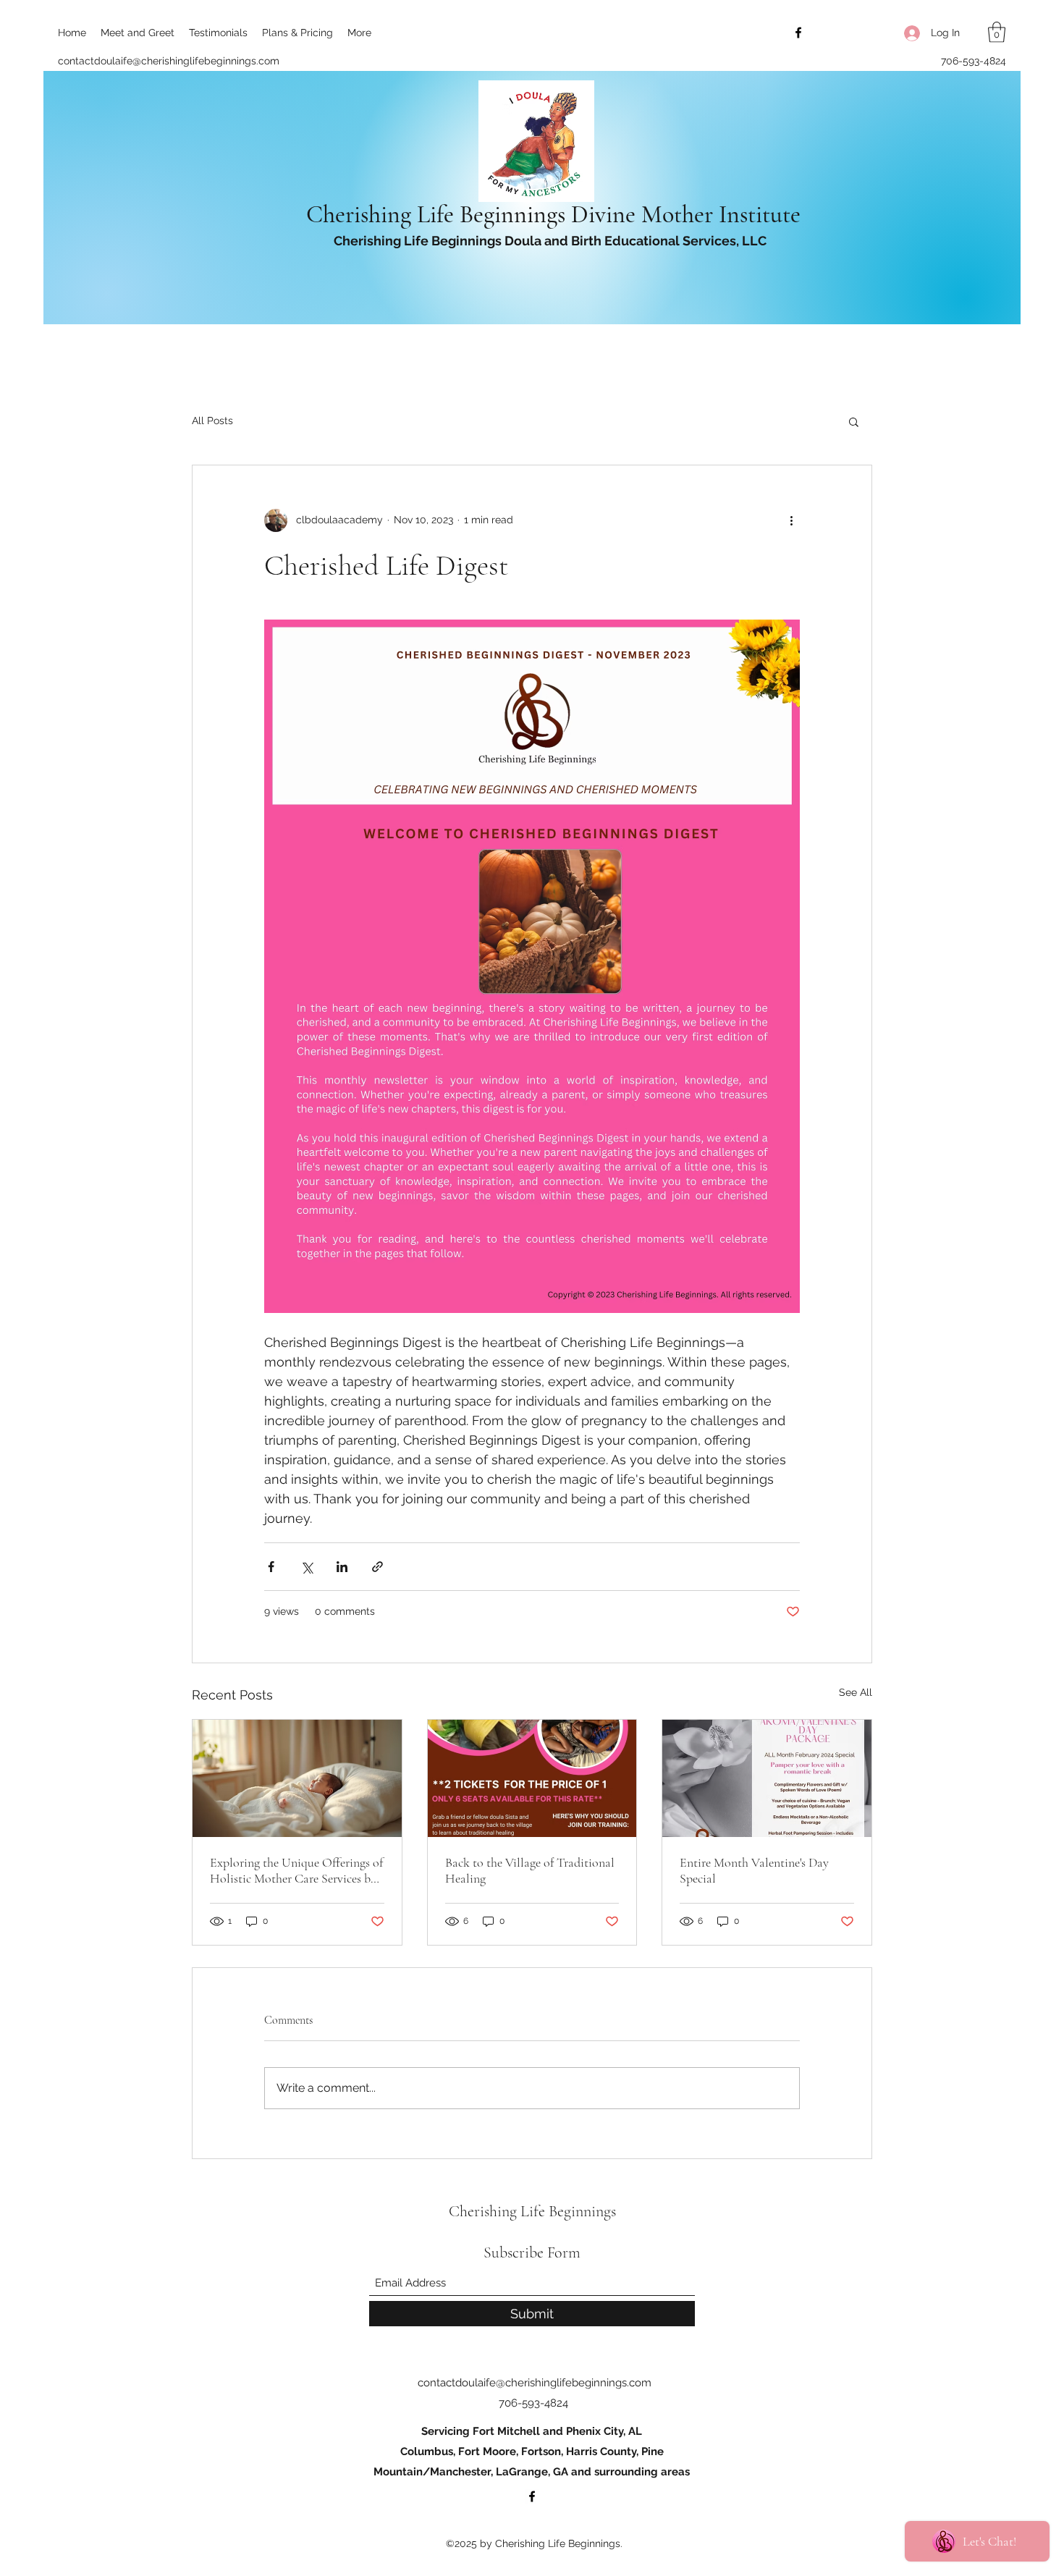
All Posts (212, 421)
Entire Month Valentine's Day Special (754, 1870)
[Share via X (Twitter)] (307, 1567)
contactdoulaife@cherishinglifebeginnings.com (169, 61)
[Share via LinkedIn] (342, 1567)
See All (856, 1692)
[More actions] (791, 520)
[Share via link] (377, 1567)
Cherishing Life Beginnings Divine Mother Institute (556, 215)
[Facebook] (798, 33)
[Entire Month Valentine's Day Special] (767, 1778)
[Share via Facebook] (271, 1567)
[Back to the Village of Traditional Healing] (532, 1778)
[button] (997, 32)
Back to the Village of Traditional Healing (530, 1870)
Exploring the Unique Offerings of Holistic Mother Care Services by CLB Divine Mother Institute (296, 1870)
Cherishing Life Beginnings (534, 2211)
